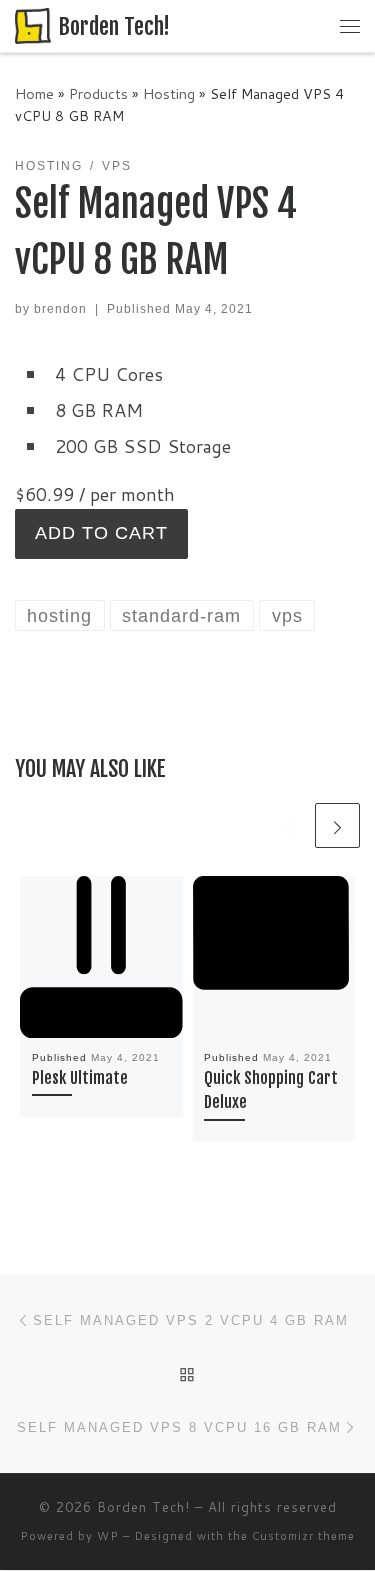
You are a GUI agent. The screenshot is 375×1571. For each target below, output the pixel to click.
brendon (60, 309)
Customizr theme (303, 1536)
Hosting (169, 93)
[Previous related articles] (288, 825)
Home (34, 93)
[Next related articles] (337, 825)
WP (108, 1536)
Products (98, 93)
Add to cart (101, 533)
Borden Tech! (143, 1507)
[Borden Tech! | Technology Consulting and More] (33, 25)
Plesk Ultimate (80, 1078)
